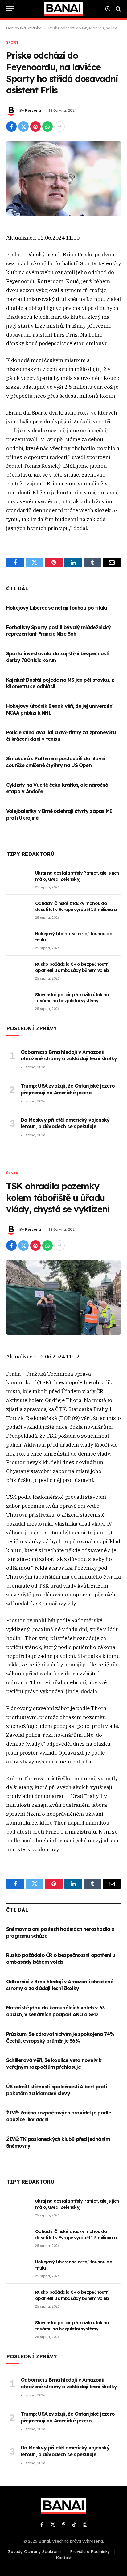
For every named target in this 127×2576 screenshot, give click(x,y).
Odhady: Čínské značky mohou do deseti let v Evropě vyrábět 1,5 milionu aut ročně (78, 910)
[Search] (118, 9)
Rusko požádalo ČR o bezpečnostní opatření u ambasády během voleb (61, 1958)
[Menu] (10, 9)
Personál (34, 110)
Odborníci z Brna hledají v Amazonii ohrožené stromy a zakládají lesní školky (69, 1055)
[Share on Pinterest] (35, 127)
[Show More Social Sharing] (59, 127)
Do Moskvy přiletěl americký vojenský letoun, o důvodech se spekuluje (65, 1123)
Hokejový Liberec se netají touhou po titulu (57, 608)
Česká (12, 1173)
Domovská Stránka (24, 28)
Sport (12, 42)
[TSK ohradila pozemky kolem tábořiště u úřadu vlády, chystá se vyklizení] (63, 1297)
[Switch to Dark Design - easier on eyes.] (108, 9)
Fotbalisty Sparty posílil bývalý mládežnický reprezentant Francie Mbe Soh (58, 631)
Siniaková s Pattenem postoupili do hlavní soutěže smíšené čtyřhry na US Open (56, 762)
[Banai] (63, 9)
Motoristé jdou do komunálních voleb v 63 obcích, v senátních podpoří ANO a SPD (55, 2011)
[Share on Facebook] (11, 127)
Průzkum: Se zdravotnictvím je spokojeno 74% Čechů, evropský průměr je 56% (60, 2037)
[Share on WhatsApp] (47, 127)
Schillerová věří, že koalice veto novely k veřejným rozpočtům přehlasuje (54, 2064)
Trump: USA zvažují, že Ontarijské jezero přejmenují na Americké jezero (68, 1089)
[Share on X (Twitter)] (23, 127)
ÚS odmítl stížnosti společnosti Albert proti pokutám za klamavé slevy (57, 2090)
